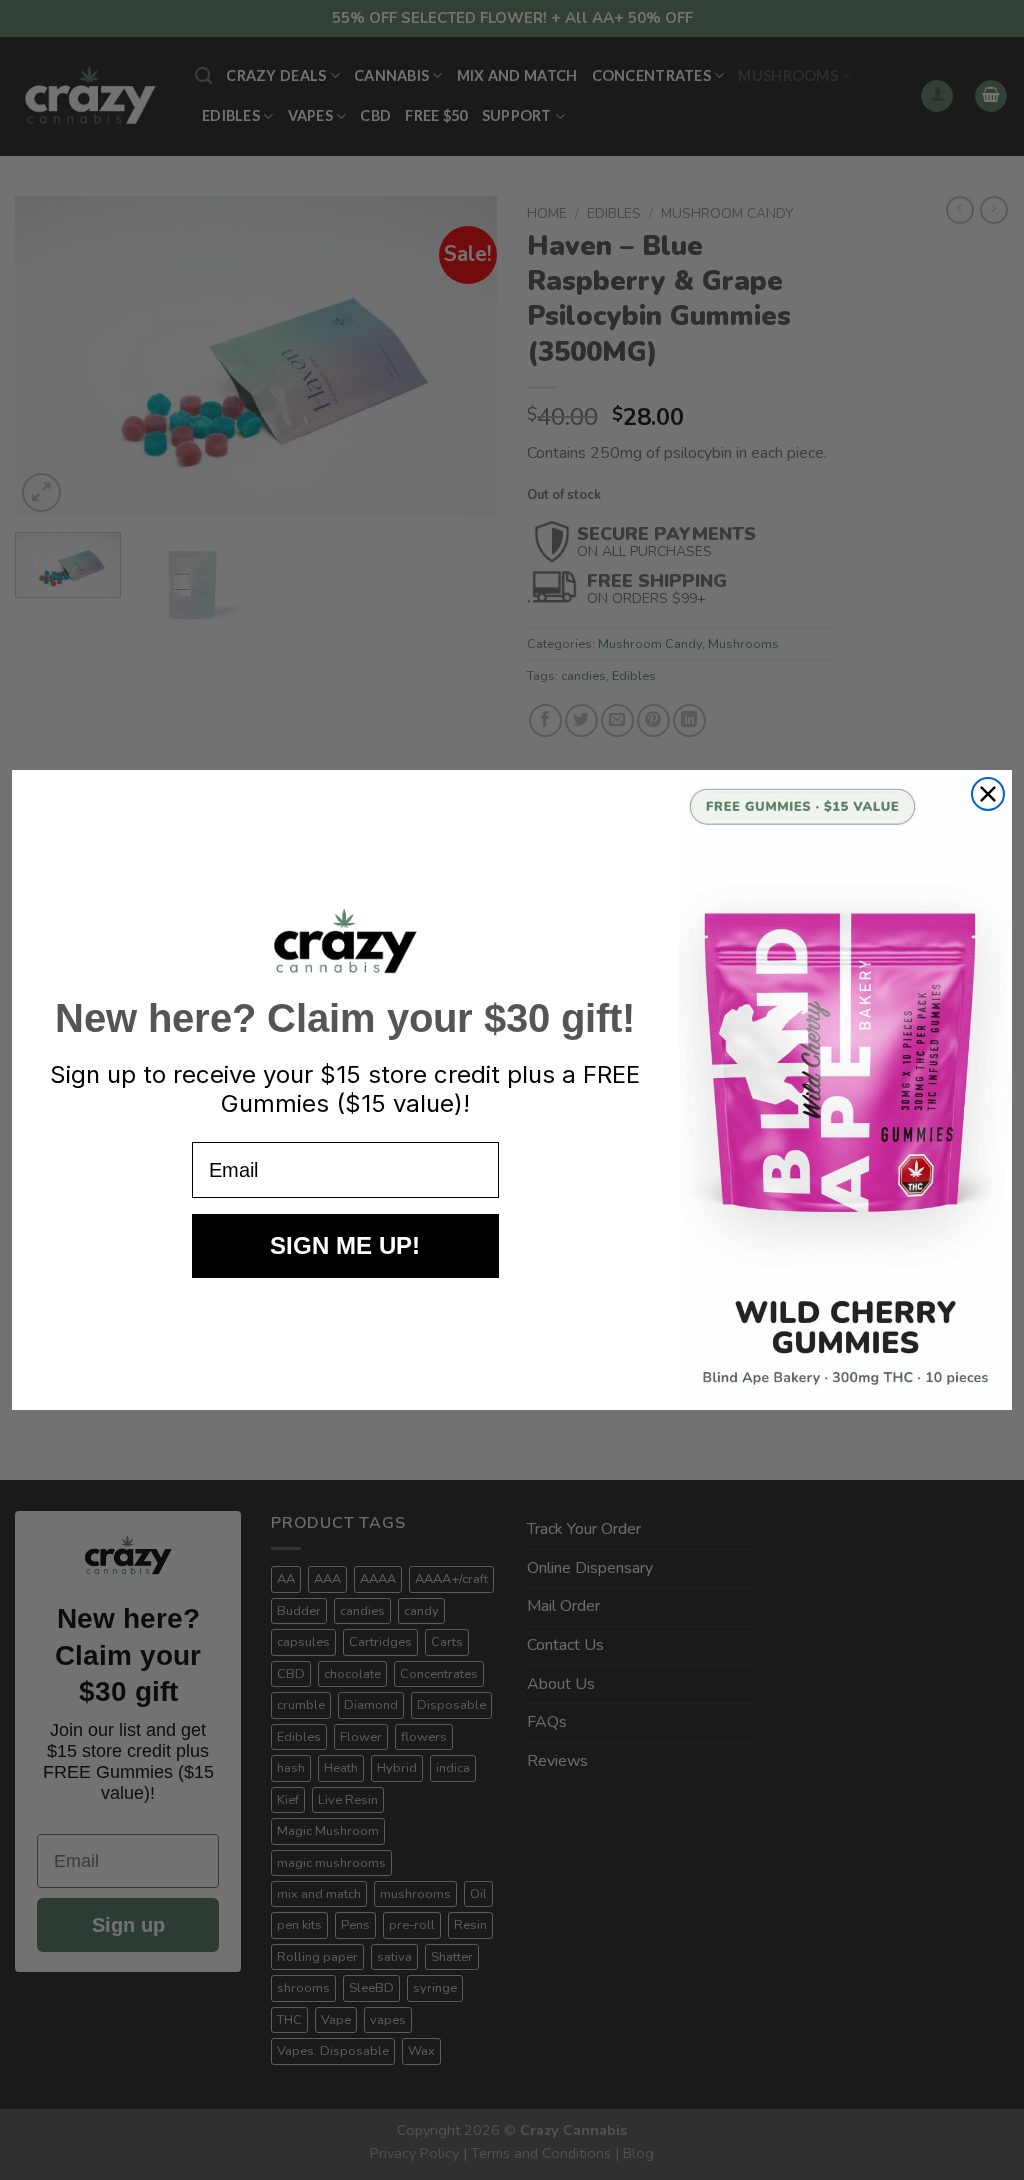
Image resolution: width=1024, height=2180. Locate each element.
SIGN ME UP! (345, 1245)
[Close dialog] (988, 794)
